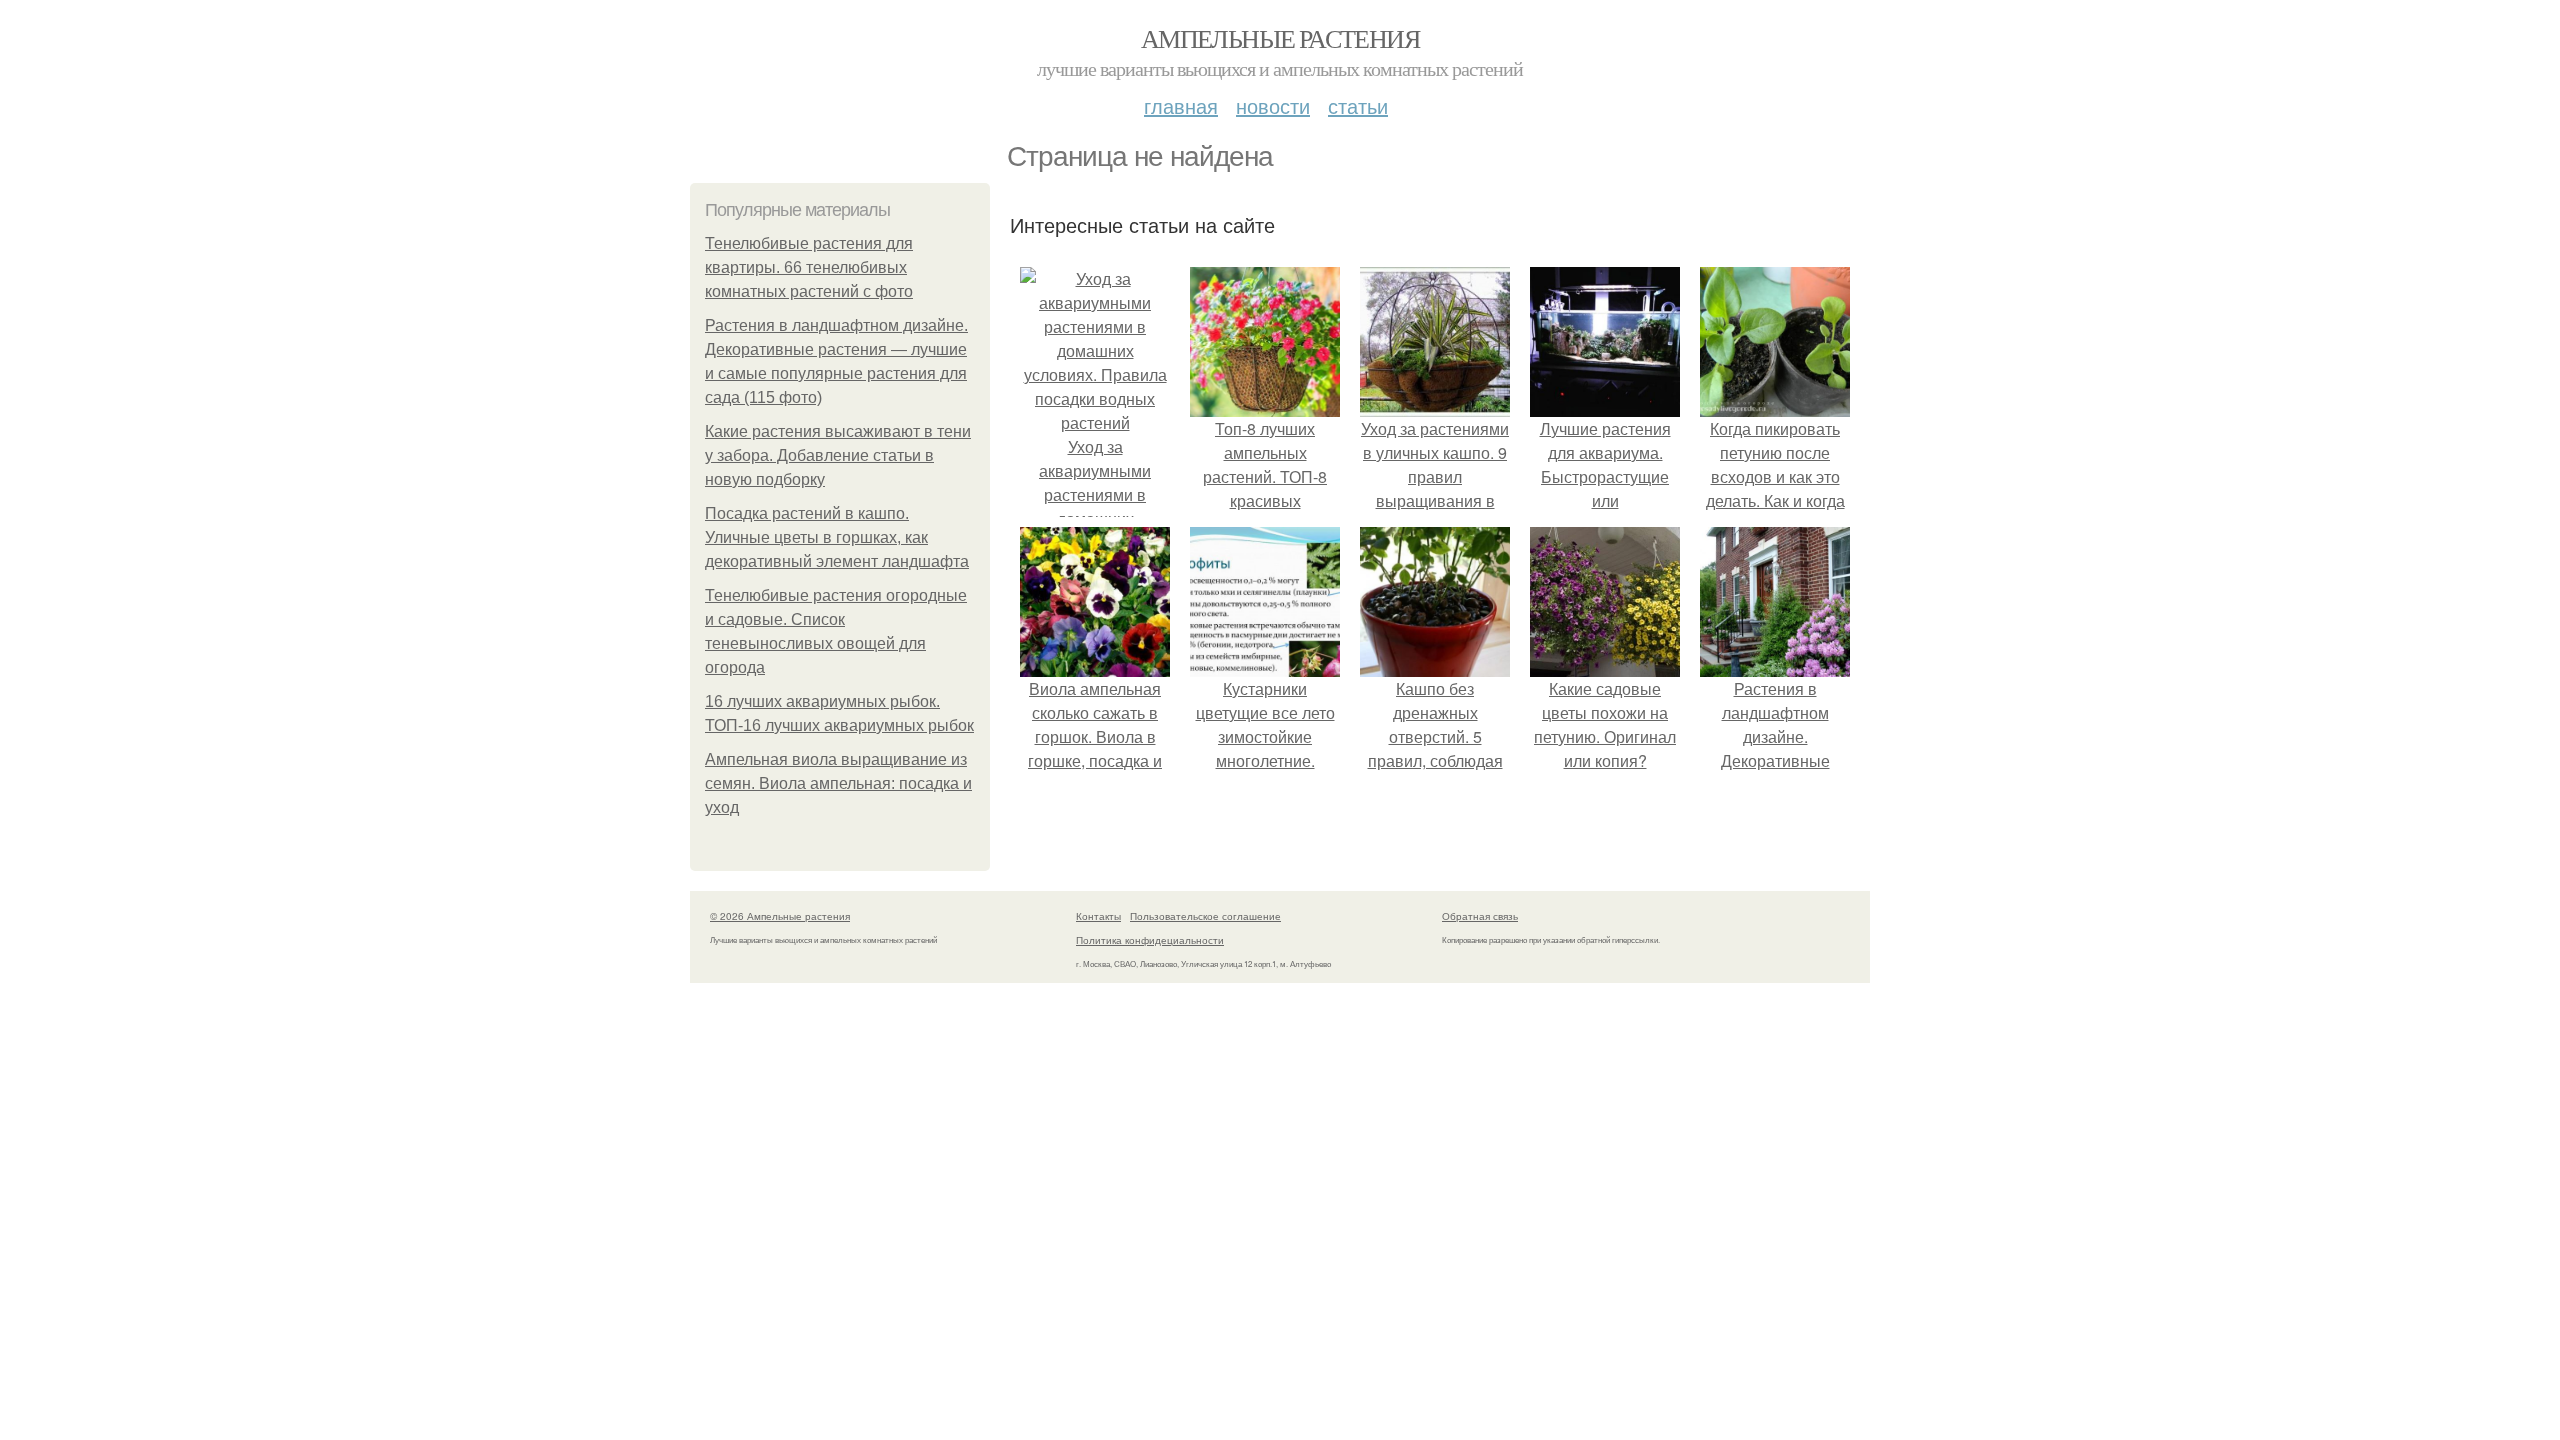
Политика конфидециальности (1150, 940)
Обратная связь (1480, 916)
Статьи (1358, 105)
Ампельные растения (1280, 38)
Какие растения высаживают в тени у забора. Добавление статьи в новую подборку (838, 455)
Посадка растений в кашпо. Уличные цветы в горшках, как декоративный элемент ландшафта (837, 537)
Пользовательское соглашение (1205, 916)
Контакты (1098, 916)
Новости (1273, 105)
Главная (1181, 105)
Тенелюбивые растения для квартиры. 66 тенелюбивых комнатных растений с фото (809, 267)
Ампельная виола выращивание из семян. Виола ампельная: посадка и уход (838, 783)
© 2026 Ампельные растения (780, 916)
